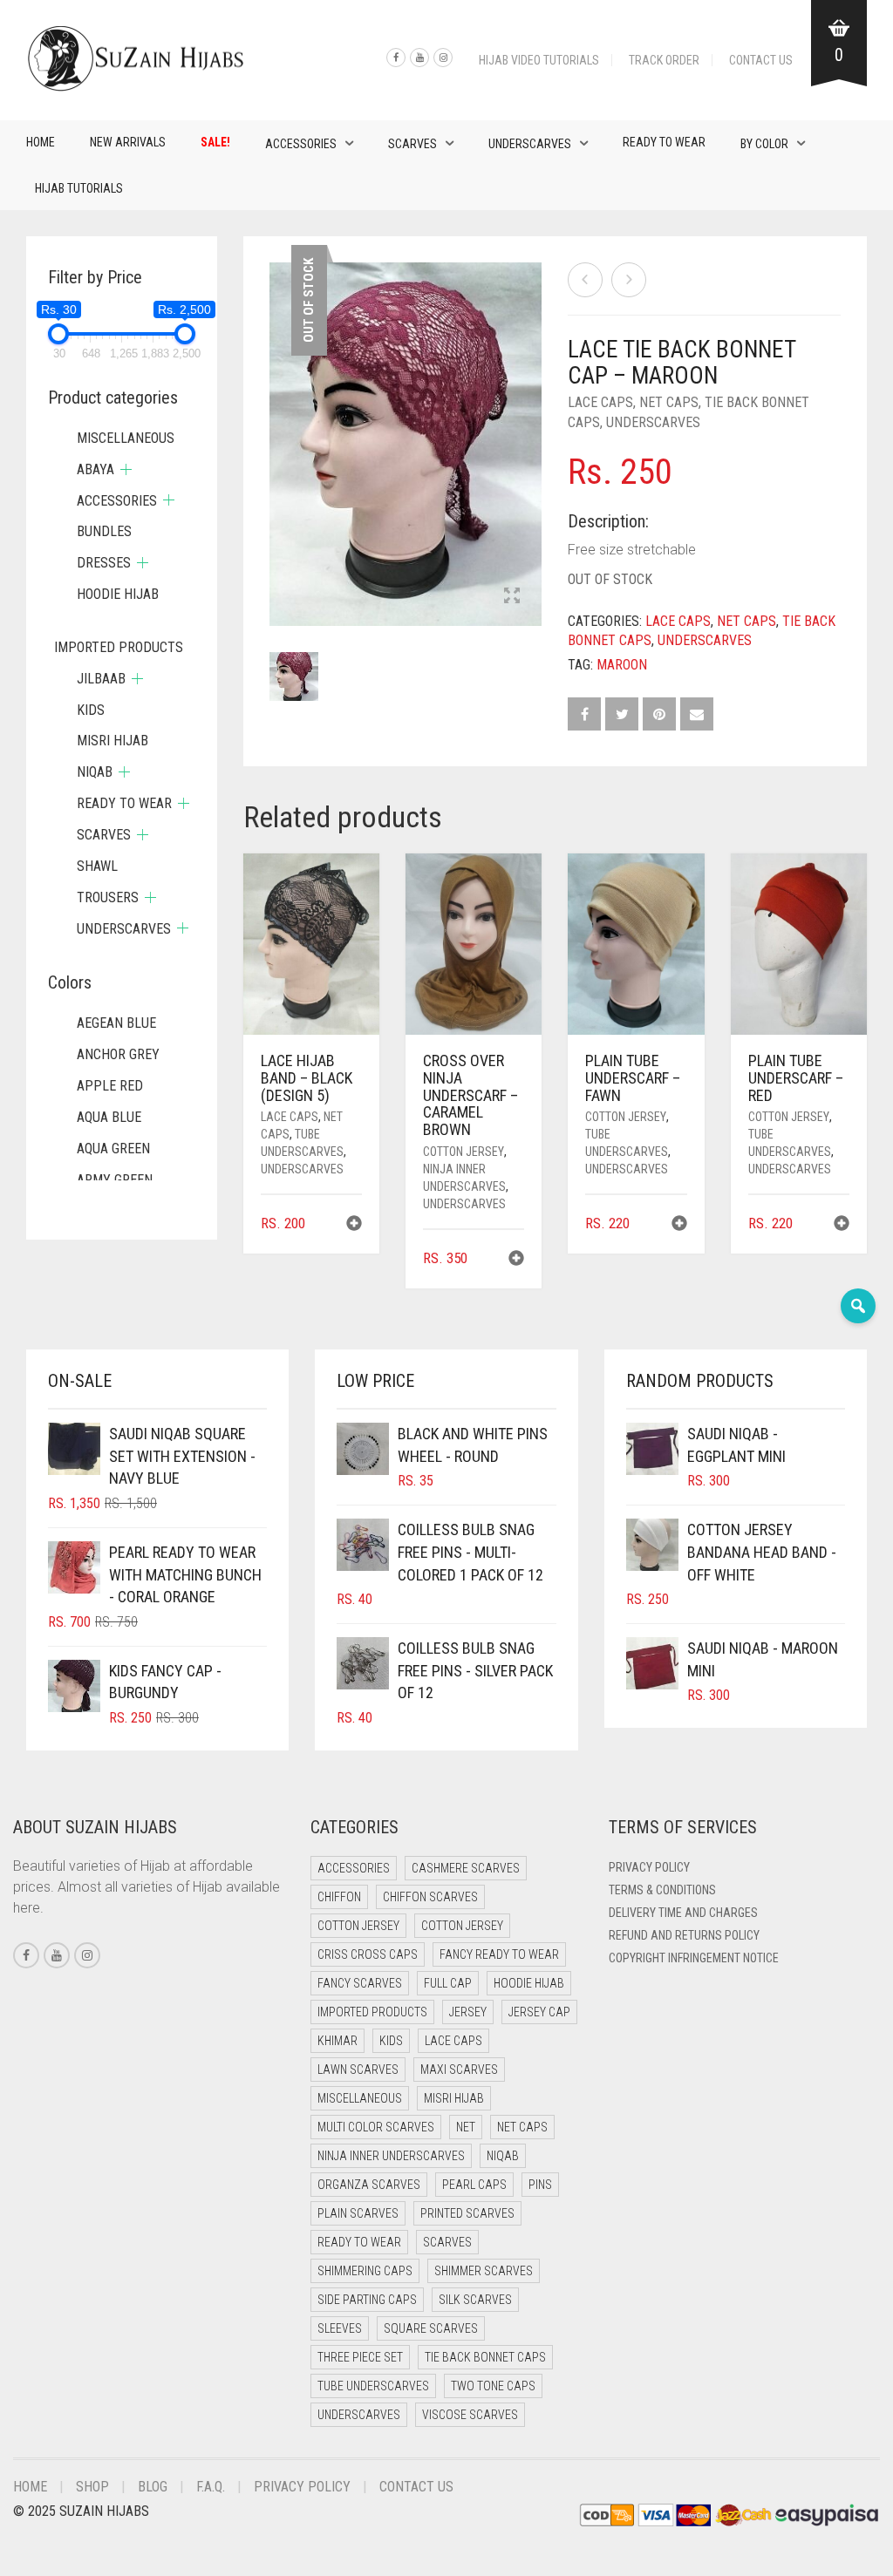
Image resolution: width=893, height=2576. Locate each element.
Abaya (95, 469)
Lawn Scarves (358, 2070)
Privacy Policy (649, 1867)
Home (41, 142)
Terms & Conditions (662, 1890)
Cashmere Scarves (466, 1868)
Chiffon (339, 1897)
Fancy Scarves (360, 1983)
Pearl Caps (474, 2185)
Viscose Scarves (470, 2415)
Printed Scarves (467, 2213)
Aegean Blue (116, 1023)
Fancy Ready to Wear (499, 1954)
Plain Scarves (358, 2213)
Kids (91, 710)
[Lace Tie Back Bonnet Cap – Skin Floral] (629, 280)
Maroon (622, 665)
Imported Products (119, 647)
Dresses (104, 563)
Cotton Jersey (464, 1152)
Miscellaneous (126, 438)
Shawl (97, 866)
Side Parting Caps (367, 2300)
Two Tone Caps (493, 2386)
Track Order (664, 60)
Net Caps (669, 402)
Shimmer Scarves (484, 2271)
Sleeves (340, 2328)
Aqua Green (113, 1149)
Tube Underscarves (373, 2386)
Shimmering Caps (365, 2271)
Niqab (95, 772)
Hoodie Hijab (118, 594)
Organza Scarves (369, 2185)
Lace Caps (600, 402)
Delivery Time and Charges (683, 1913)
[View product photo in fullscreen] (512, 597)
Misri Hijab (112, 741)
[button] (354, 1225)
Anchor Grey (118, 1054)
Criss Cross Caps (368, 1954)
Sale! (215, 142)
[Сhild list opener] (126, 469)
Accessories (301, 144)
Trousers (108, 897)
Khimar (337, 2041)
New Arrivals (128, 142)
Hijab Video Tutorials (539, 60)
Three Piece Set (360, 2357)
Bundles (104, 531)
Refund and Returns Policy (684, 1935)
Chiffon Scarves (430, 1897)
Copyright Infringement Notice (694, 1958)
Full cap (448, 1983)
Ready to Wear (664, 142)
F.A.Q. (211, 2487)
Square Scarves (431, 2328)
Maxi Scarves (459, 2070)
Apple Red (110, 1086)
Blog (153, 2487)
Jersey (468, 2012)
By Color (764, 144)
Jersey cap (539, 2012)
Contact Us (761, 60)
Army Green (115, 1180)
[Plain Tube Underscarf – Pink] (585, 280)
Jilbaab (101, 679)
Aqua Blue (109, 1117)
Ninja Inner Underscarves (391, 2156)
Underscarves (530, 144)
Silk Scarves (475, 2300)
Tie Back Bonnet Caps (485, 2357)
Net (466, 2127)
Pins (540, 2185)
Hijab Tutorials (79, 188)
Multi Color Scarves (376, 2127)
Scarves (412, 144)
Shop (92, 2487)
